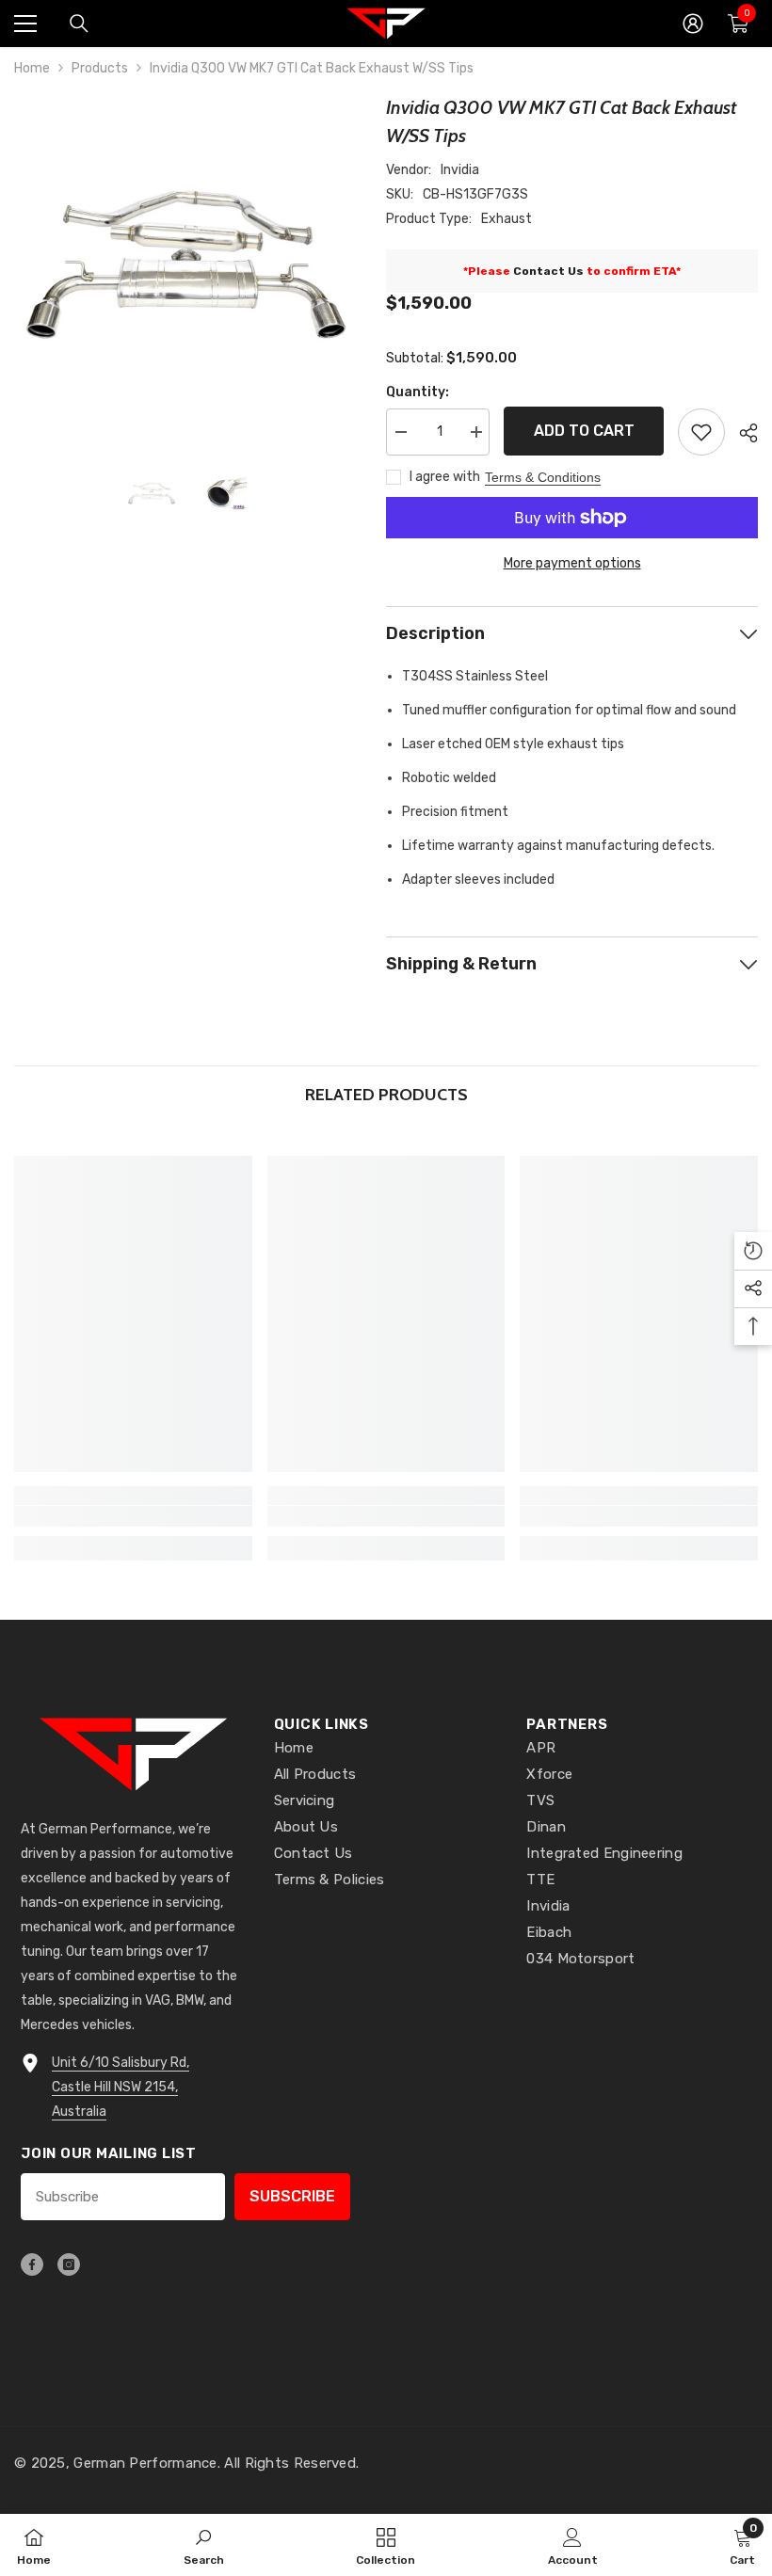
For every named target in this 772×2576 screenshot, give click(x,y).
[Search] (79, 24)
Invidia (460, 170)
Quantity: (418, 392)
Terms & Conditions (543, 477)
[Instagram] (69, 2264)
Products (100, 68)
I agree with (445, 477)
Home (32, 68)
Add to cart (584, 431)
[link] (133, 1516)
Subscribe (292, 2196)
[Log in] (693, 24)
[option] (186, 265)
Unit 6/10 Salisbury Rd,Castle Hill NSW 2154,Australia (121, 2087)
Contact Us (548, 271)
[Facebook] (32, 2264)
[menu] (25, 24)
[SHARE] (741, 433)
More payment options (572, 563)
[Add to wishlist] (701, 432)
